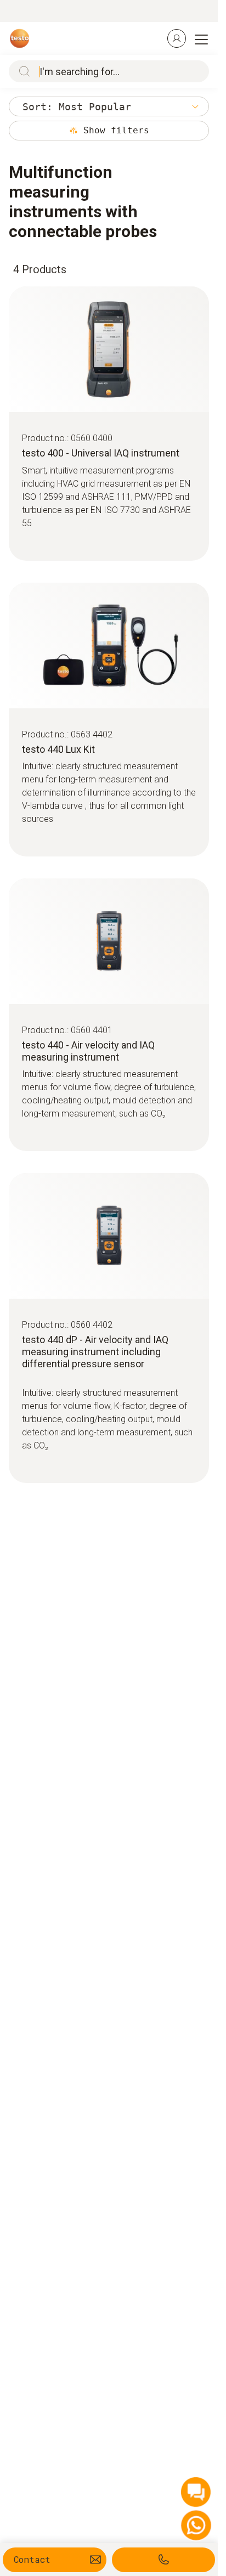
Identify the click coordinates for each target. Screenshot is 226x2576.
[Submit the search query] (22, 71)
